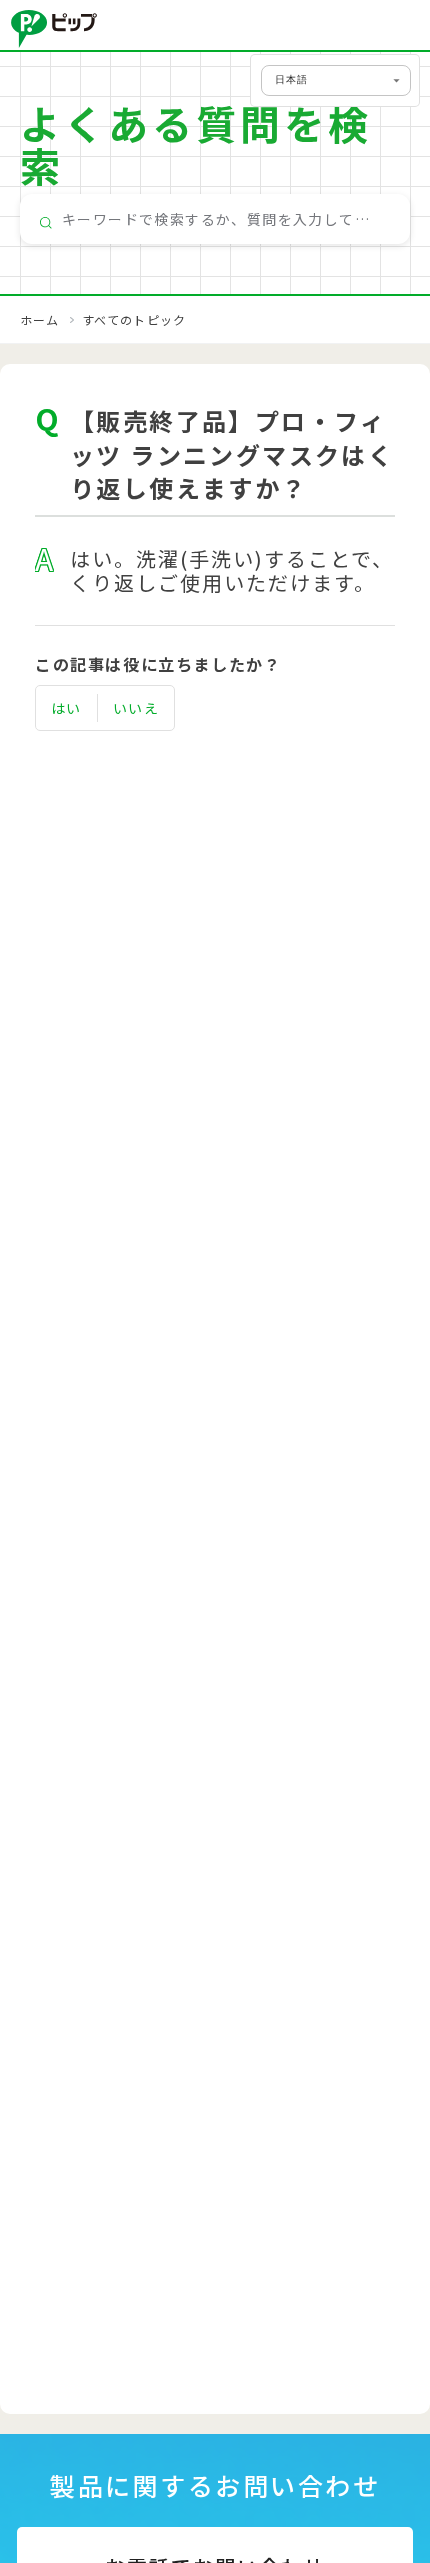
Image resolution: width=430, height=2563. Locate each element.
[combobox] (215, 219)
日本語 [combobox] (291, 79)
